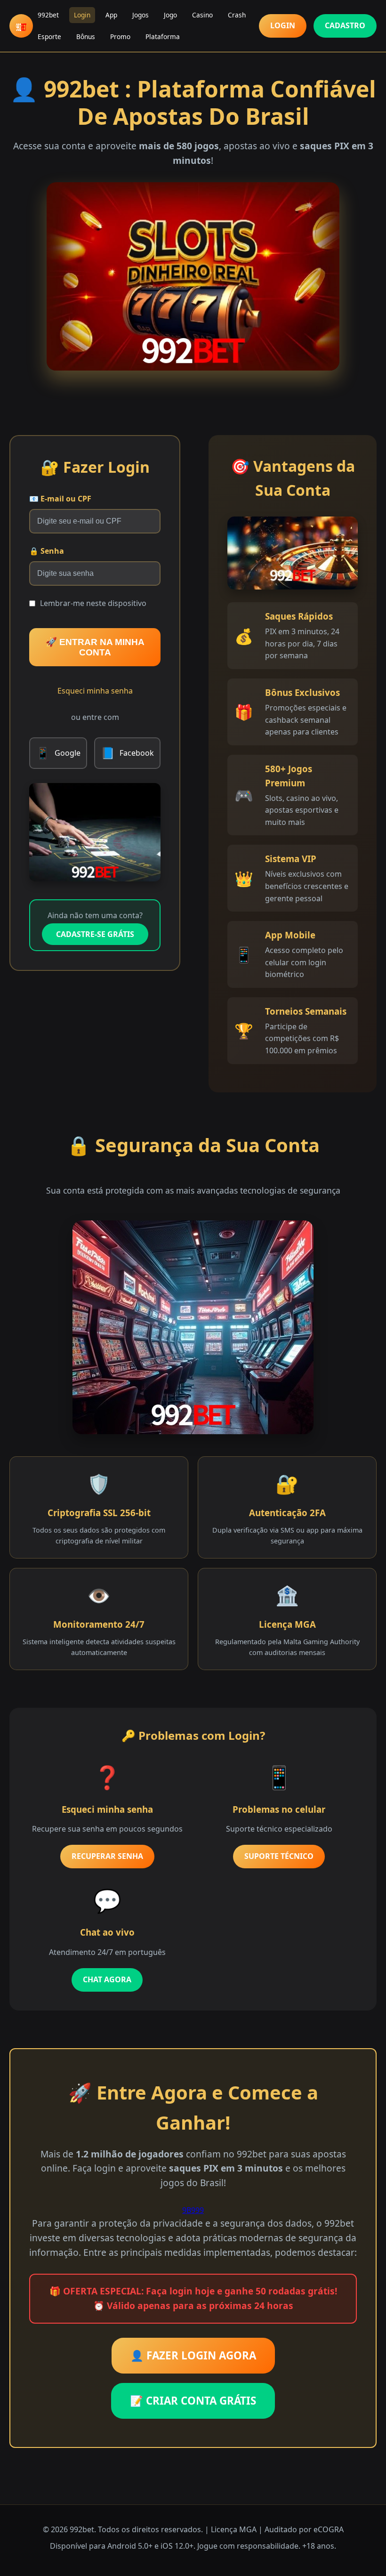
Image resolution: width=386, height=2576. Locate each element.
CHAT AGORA (107, 1979)
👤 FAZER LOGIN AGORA (193, 2355)
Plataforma (163, 36)
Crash (237, 15)
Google (58, 753)
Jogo (170, 15)
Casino (202, 15)
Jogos (141, 15)
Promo (120, 36)
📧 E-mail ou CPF (60, 499)
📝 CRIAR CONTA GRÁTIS (193, 2401)
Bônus (86, 36)
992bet (48, 15)
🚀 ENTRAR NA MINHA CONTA (95, 647)
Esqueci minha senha (95, 691)
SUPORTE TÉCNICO (279, 1856)
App (111, 15)
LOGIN (283, 25)
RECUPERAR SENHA (107, 1856)
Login (82, 15)
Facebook (127, 753)
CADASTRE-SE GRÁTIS (95, 934)
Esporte (49, 36)
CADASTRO (345, 25)
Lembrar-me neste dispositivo (93, 603)
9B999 (193, 2210)
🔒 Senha (47, 551)
